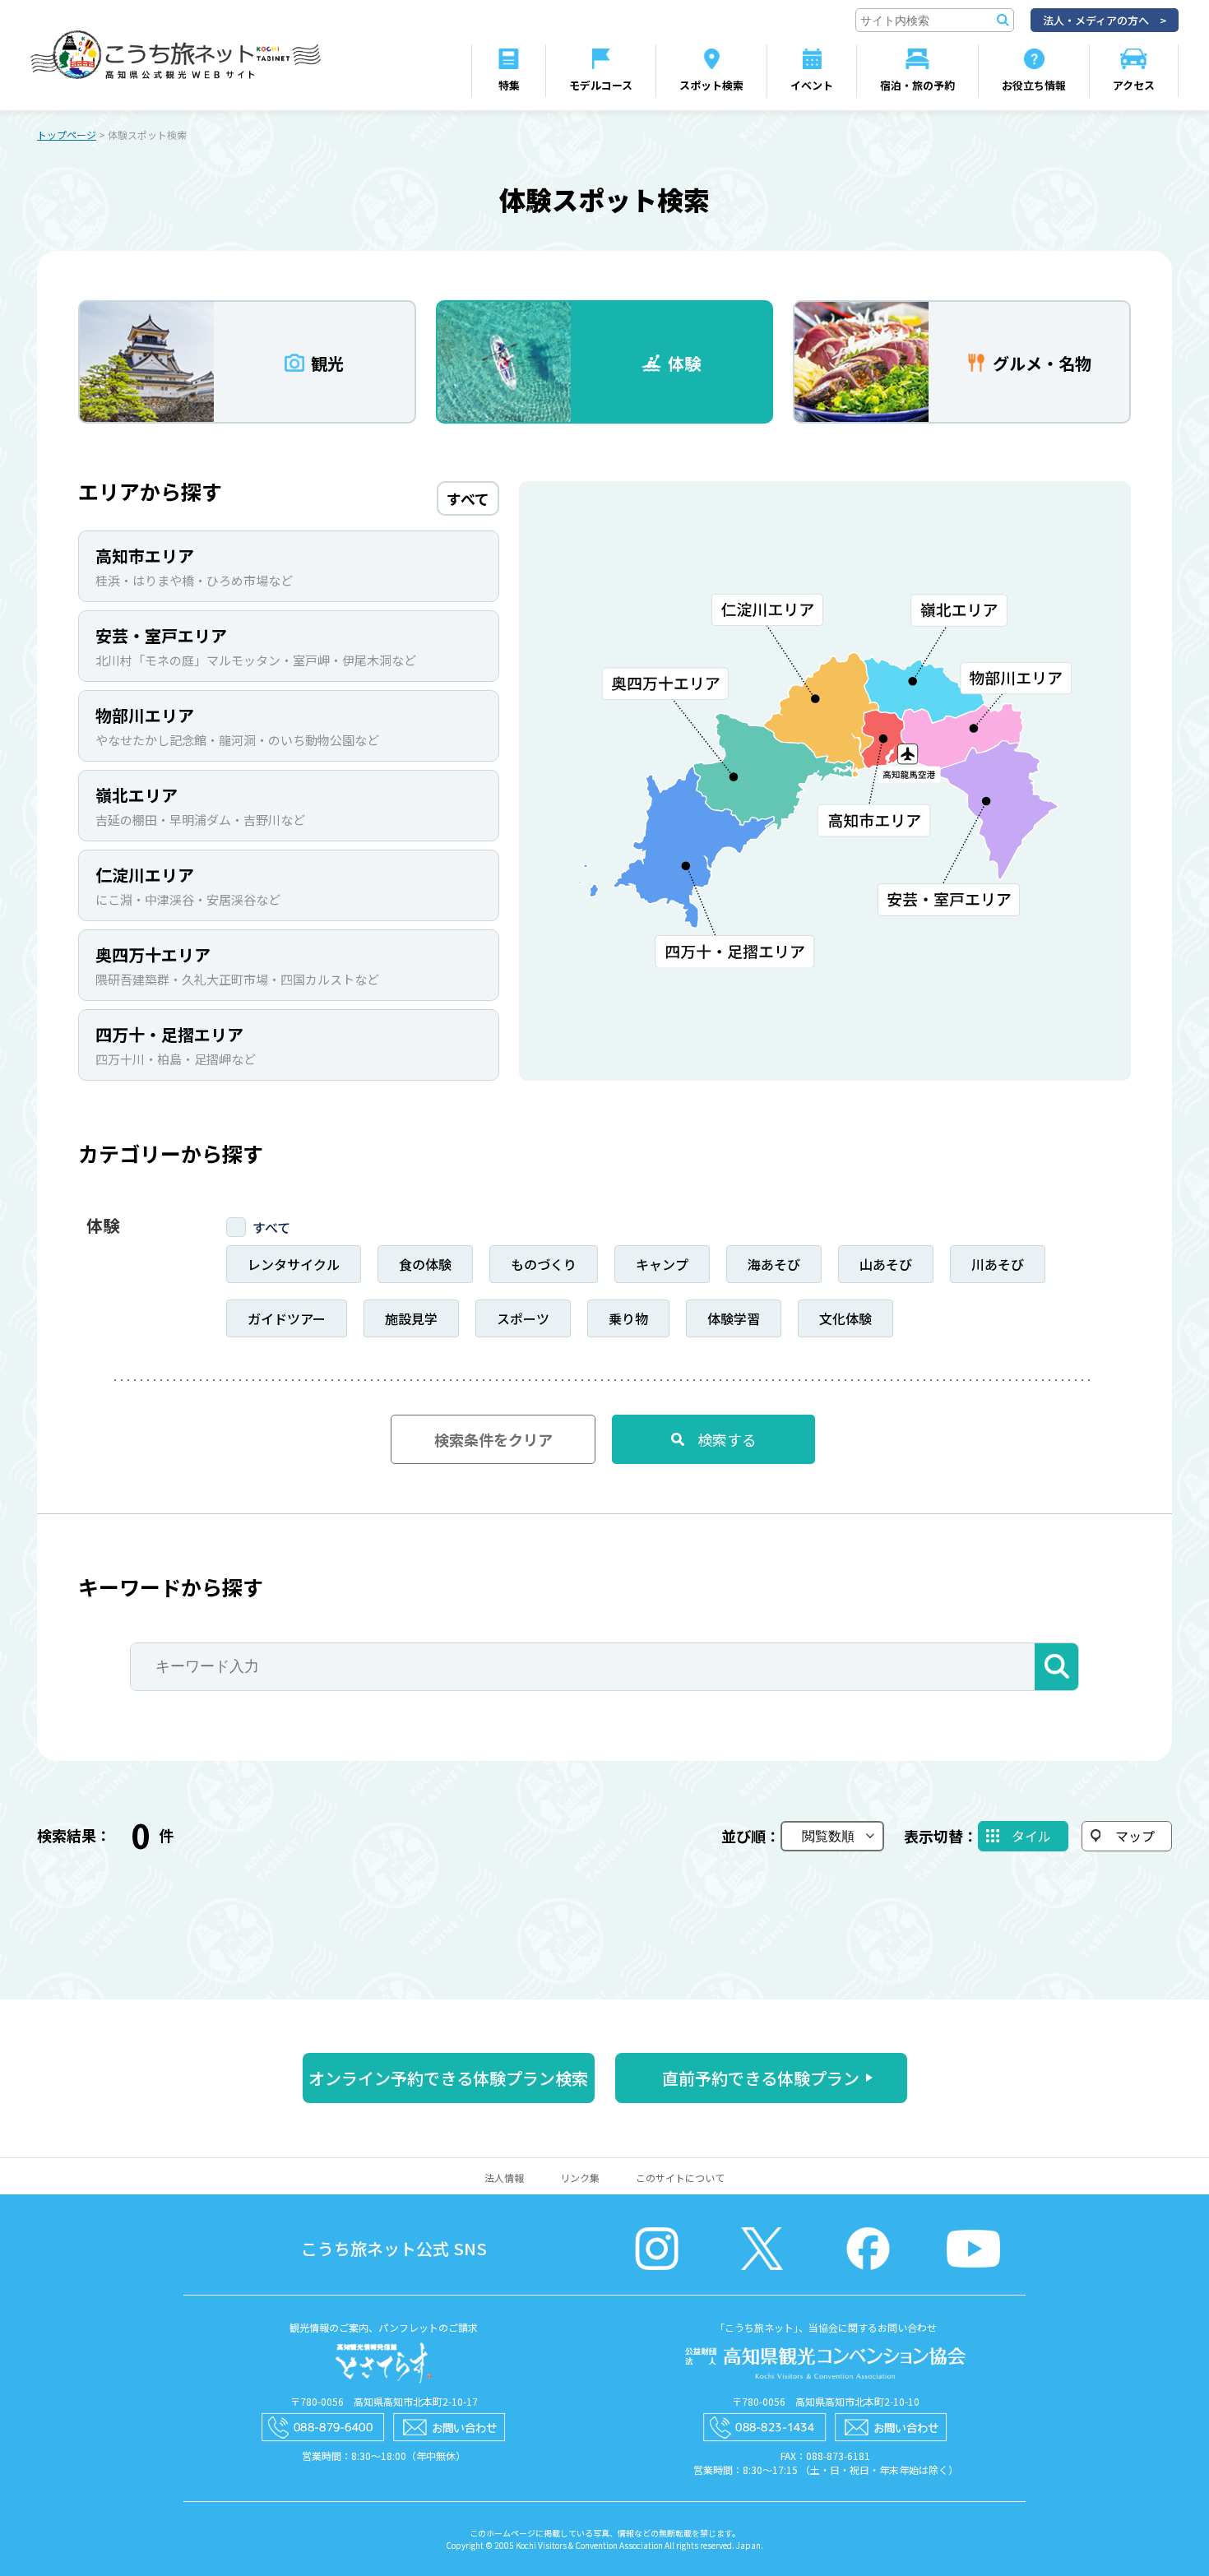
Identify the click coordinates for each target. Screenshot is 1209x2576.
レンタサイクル (294, 1264)
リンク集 (580, 2178)
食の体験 (425, 1264)
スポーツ (523, 1318)
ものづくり (544, 1264)
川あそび (998, 1264)
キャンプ (662, 1264)
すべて (271, 1227)
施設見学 (411, 1318)
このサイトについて (680, 2178)
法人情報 (504, 2178)
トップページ (67, 134)
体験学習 (734, 1318)
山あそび (886, 1264)
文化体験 (845, 1318)
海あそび (774, 1264)
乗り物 (628, 1318)
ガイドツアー (287, 1318)
